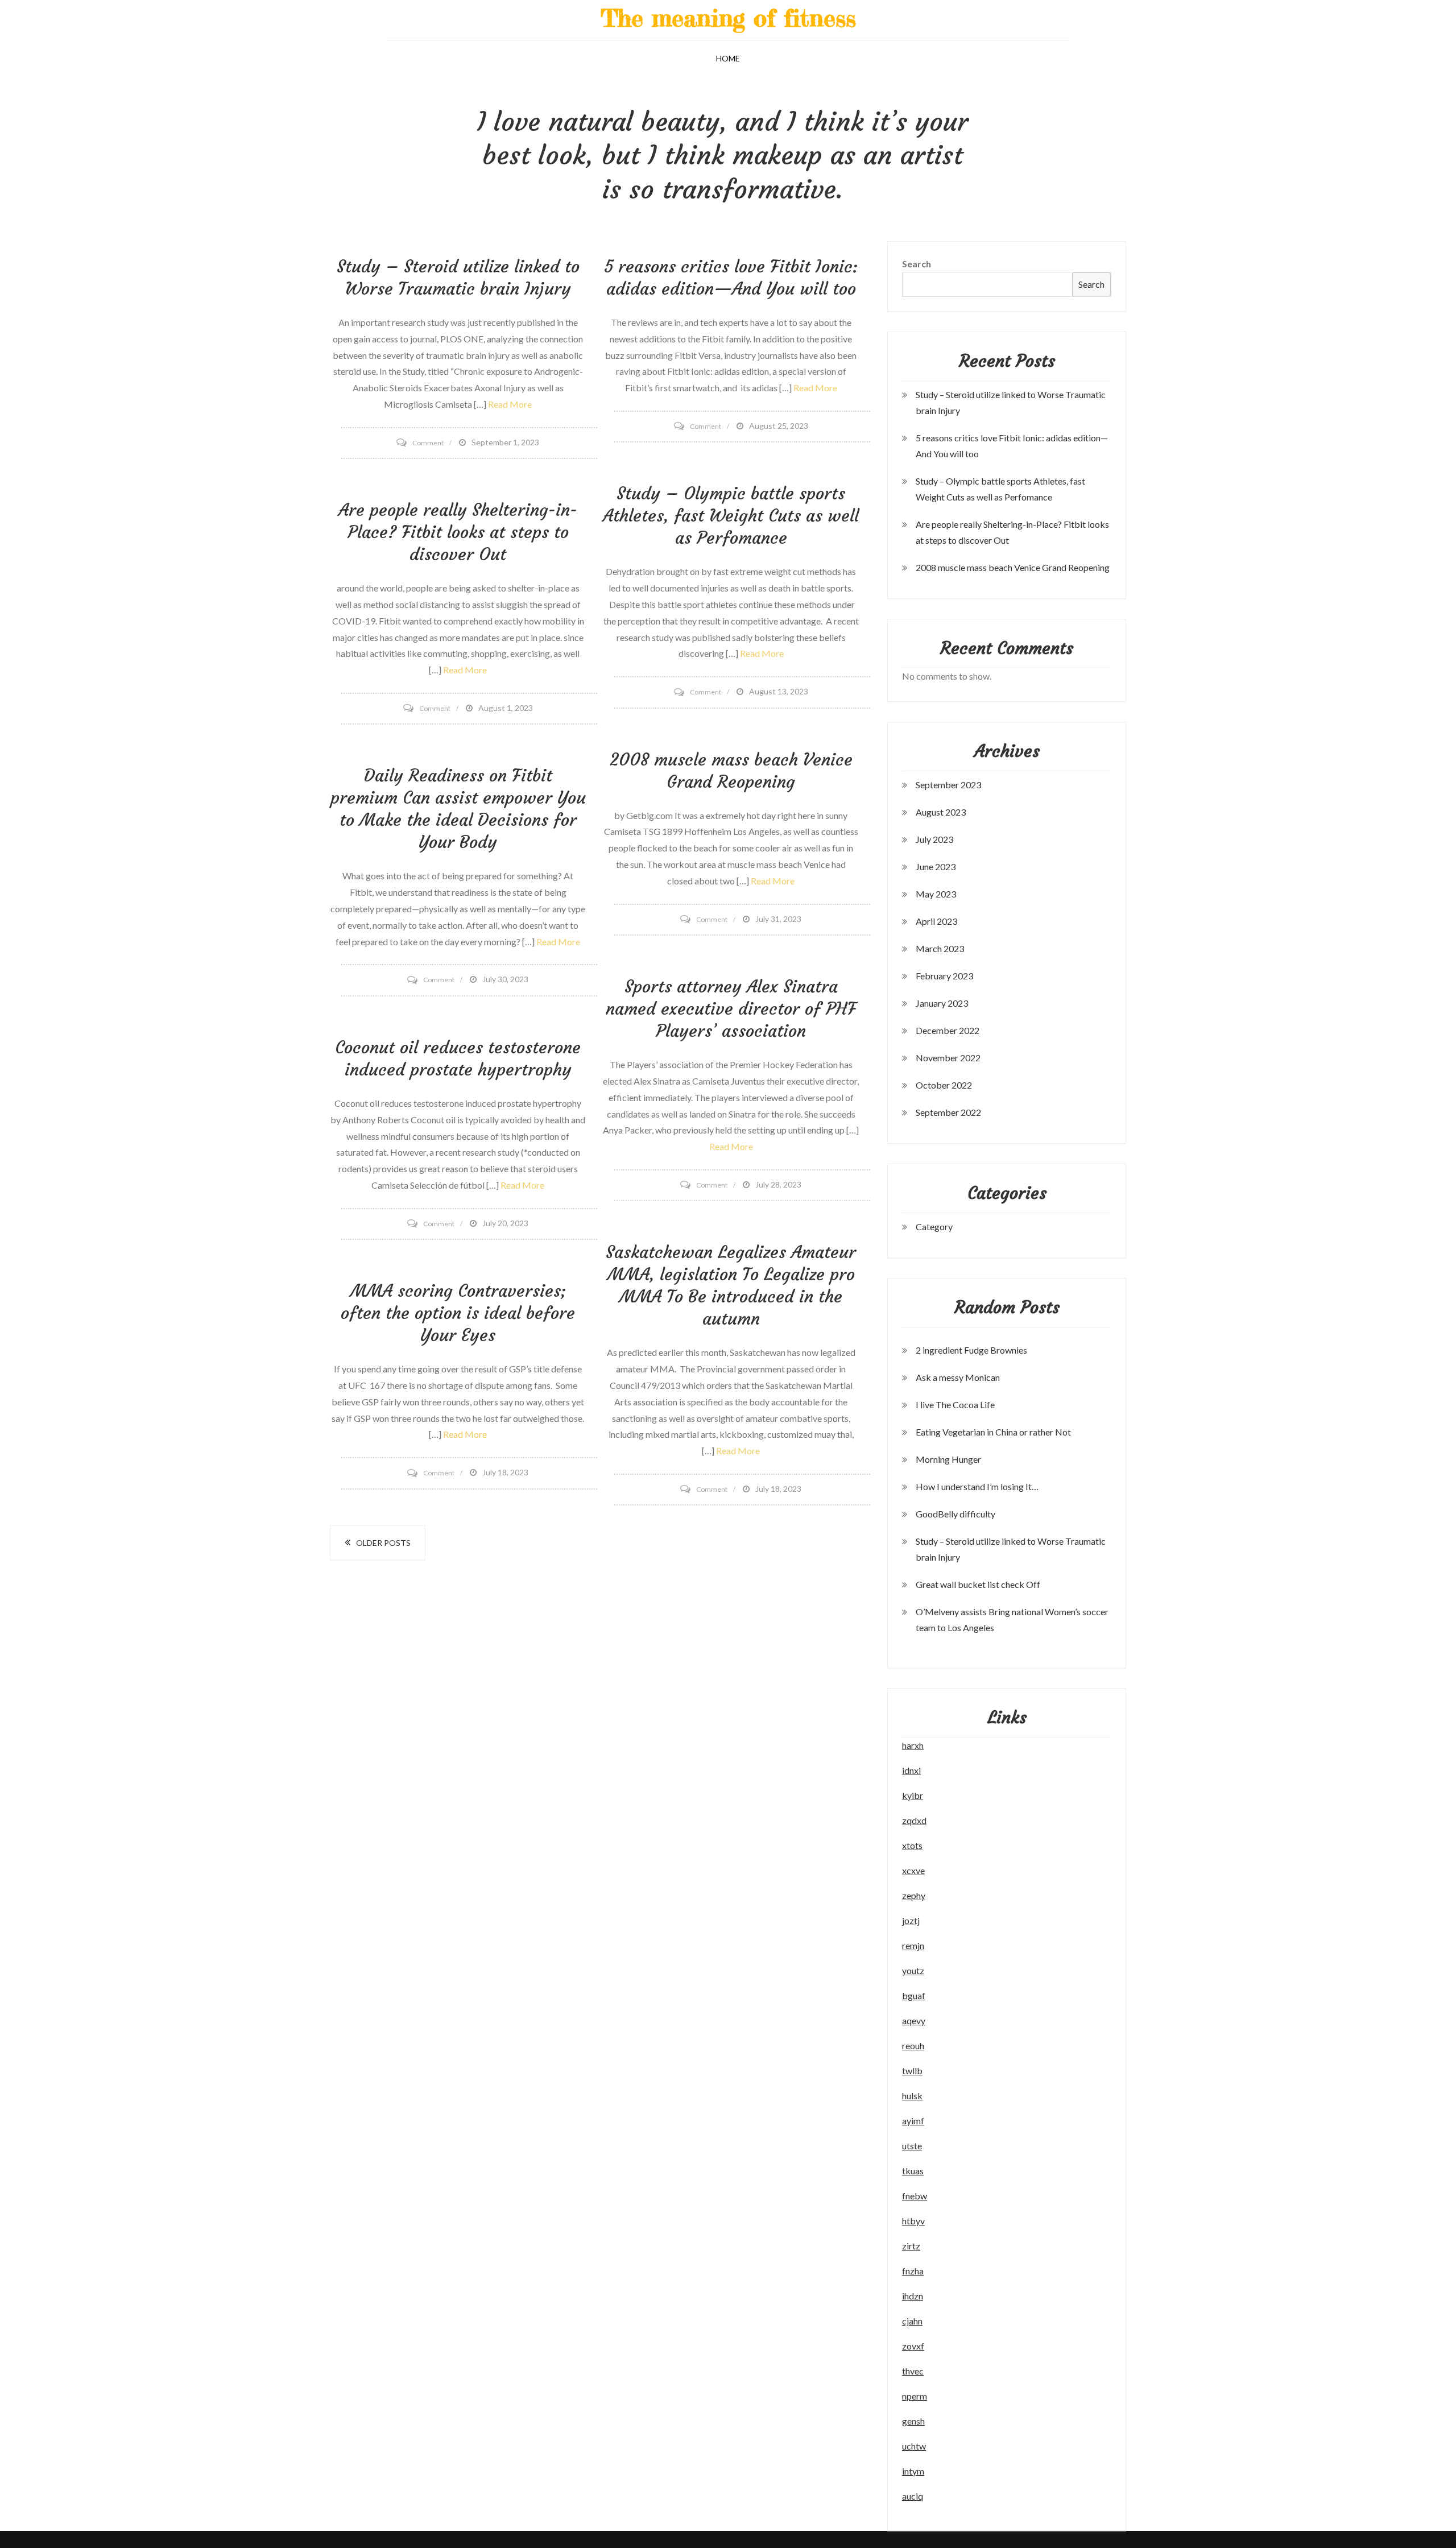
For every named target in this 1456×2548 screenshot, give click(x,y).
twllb (912, 2071)
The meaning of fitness (728, 18)
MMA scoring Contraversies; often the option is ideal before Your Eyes (458, 1313)
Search (917, 264)
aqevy (914, 2020)
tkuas (913, 2171)
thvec (913, 2371)
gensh (913, 2421)
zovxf (913, 2346)
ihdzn (913, 2296)
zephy (914, 1895)
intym (913, 2471)
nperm (915, 2396)
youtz (913, 1970)
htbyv (913, 2221)
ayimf (913, 2121)
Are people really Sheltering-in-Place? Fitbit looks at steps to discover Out (458, 532)
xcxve (913, 1870)
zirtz (911, 2246)
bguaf (914, 1995)
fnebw (915, 2196)
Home (728, 58)
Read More (510, 404)
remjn (913, 1945)
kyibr (913, 1795)
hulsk (912, 2096)
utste (912, 2146)
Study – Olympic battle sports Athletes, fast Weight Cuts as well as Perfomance (731, 516)
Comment (428, 443)
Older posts (383, 1543)
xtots (912, 1845)
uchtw (914, 2446)
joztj (911, 1920)
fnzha (913, 2271)
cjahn (912, 2321)
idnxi (911, 1770)
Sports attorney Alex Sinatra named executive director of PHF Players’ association (731, 1009)
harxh (913, 1745)
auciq (913, 2496)
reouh (913, 2046)
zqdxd (914, 1820)
